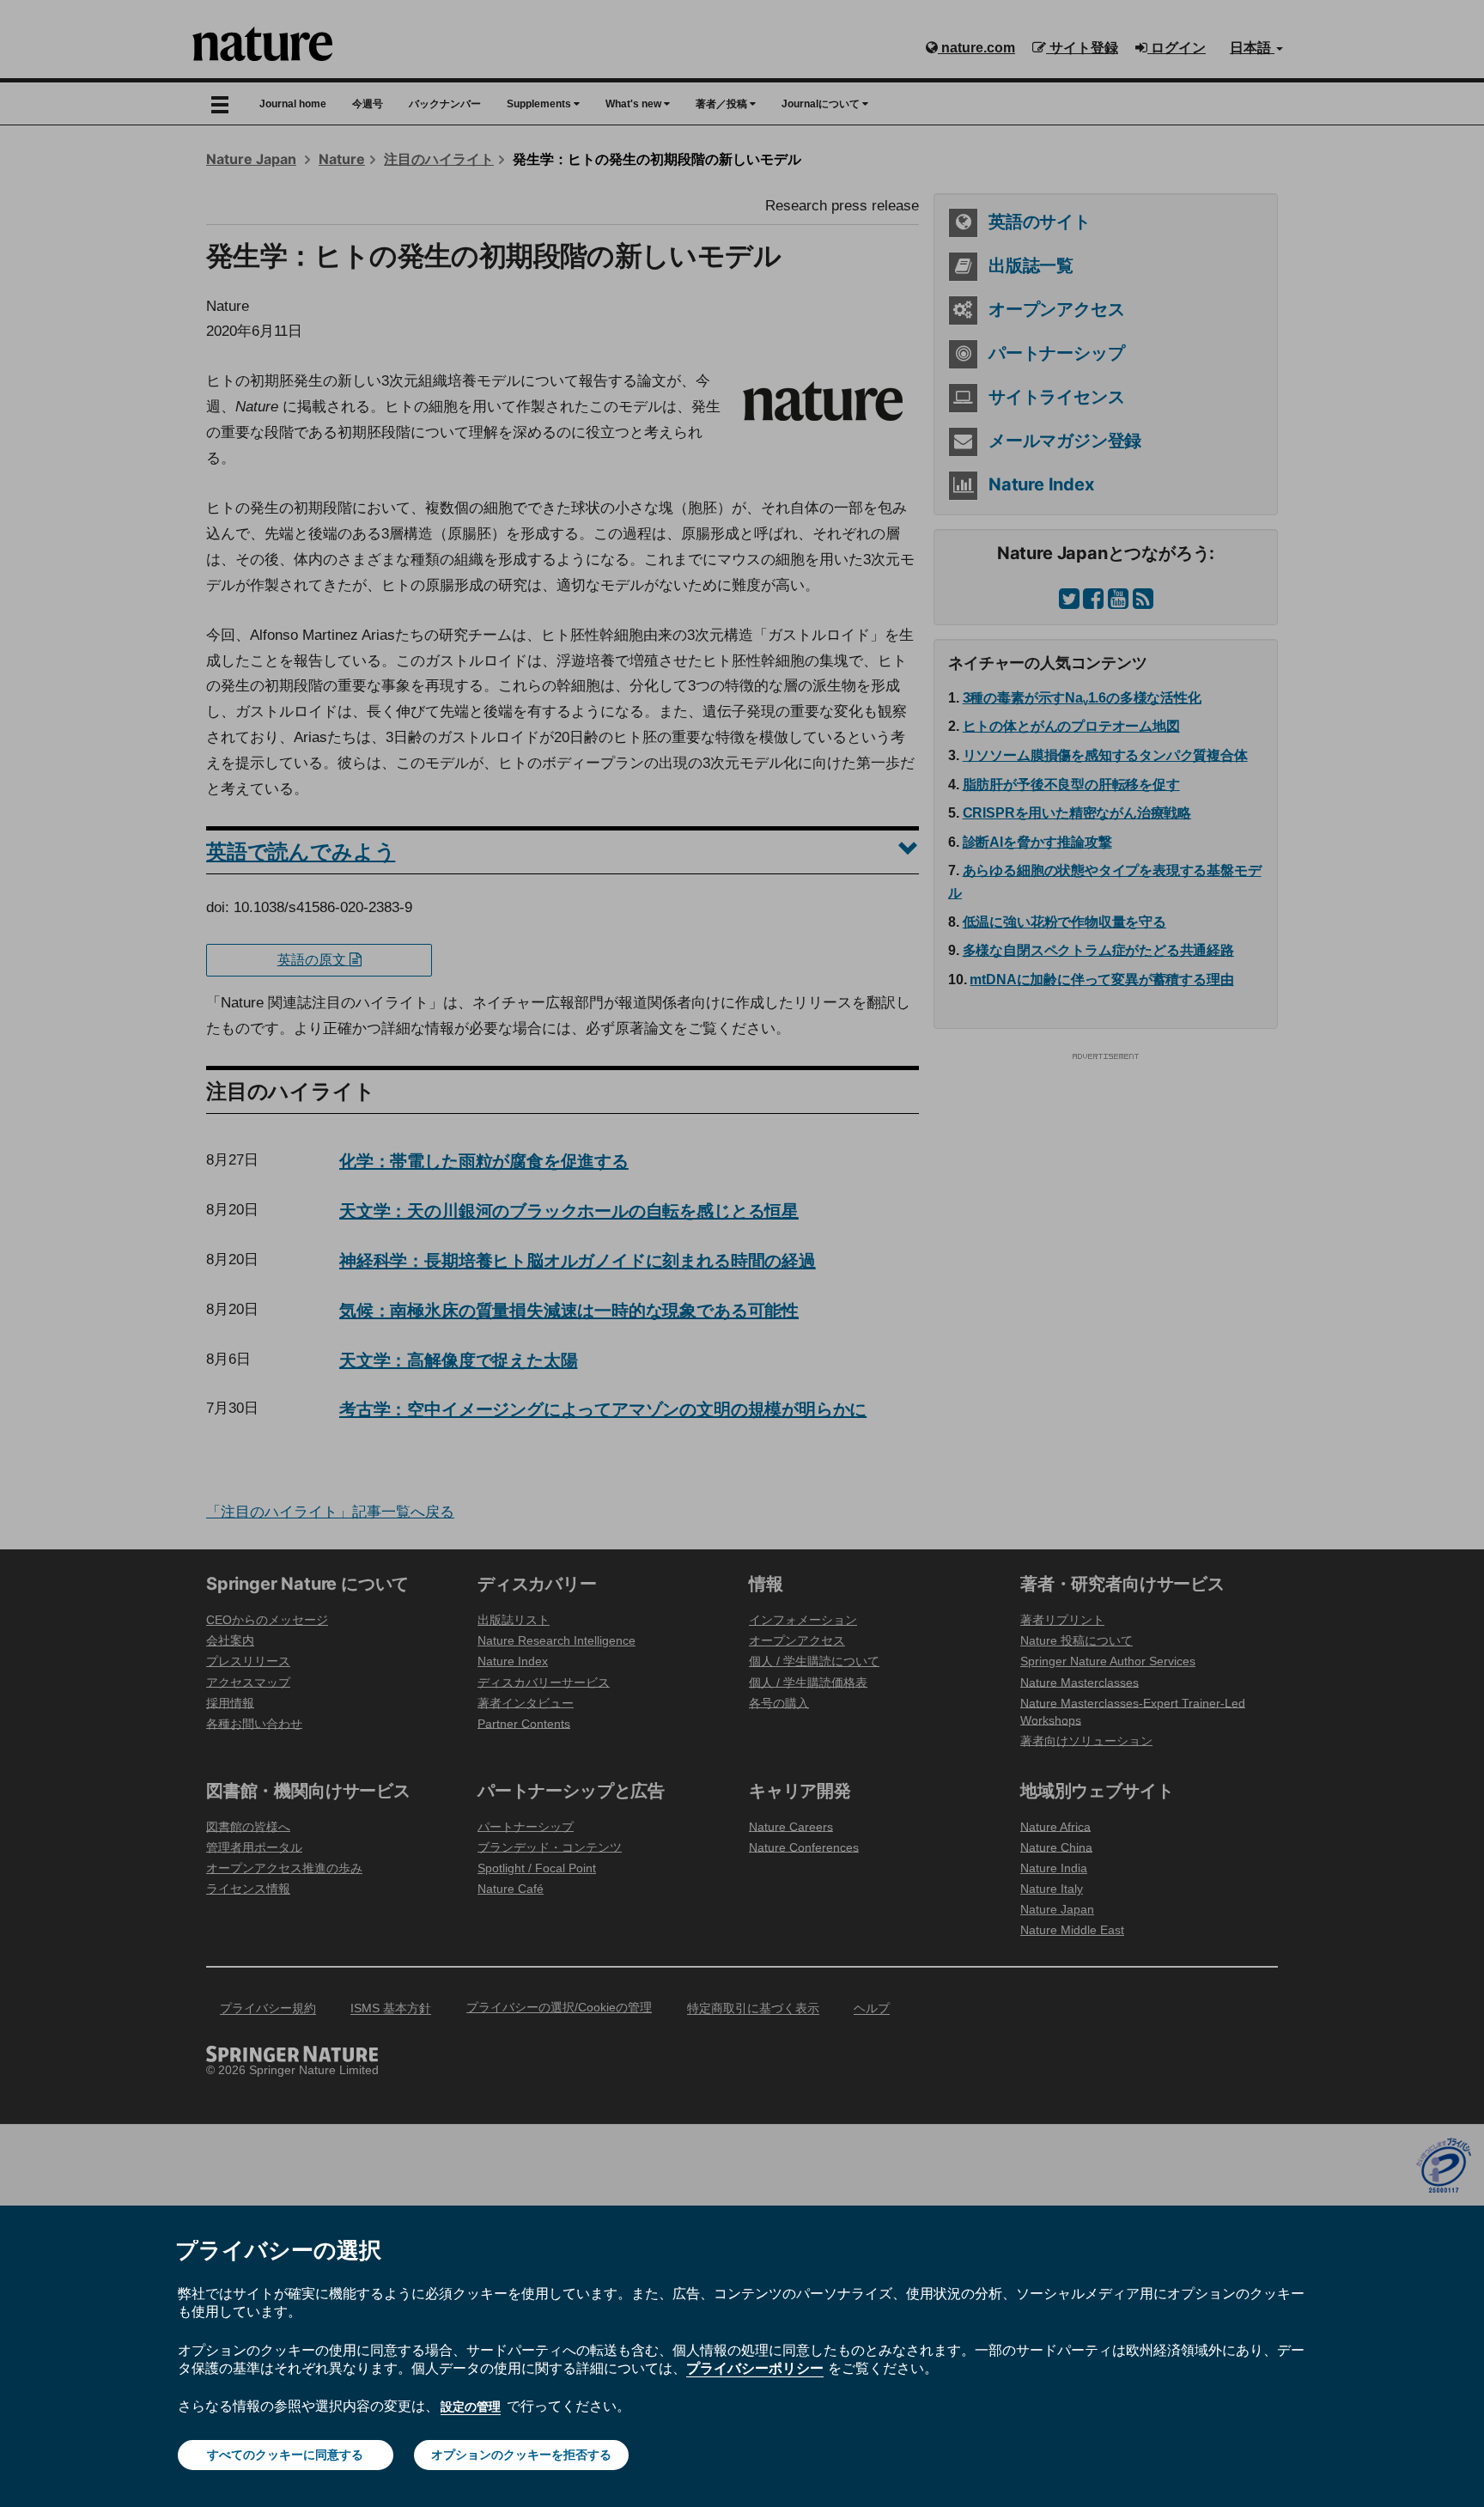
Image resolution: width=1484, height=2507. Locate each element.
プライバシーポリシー (755, 2368)
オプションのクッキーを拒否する (521, 2455)
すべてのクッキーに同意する (285, 2455)
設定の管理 (471, 2407)
